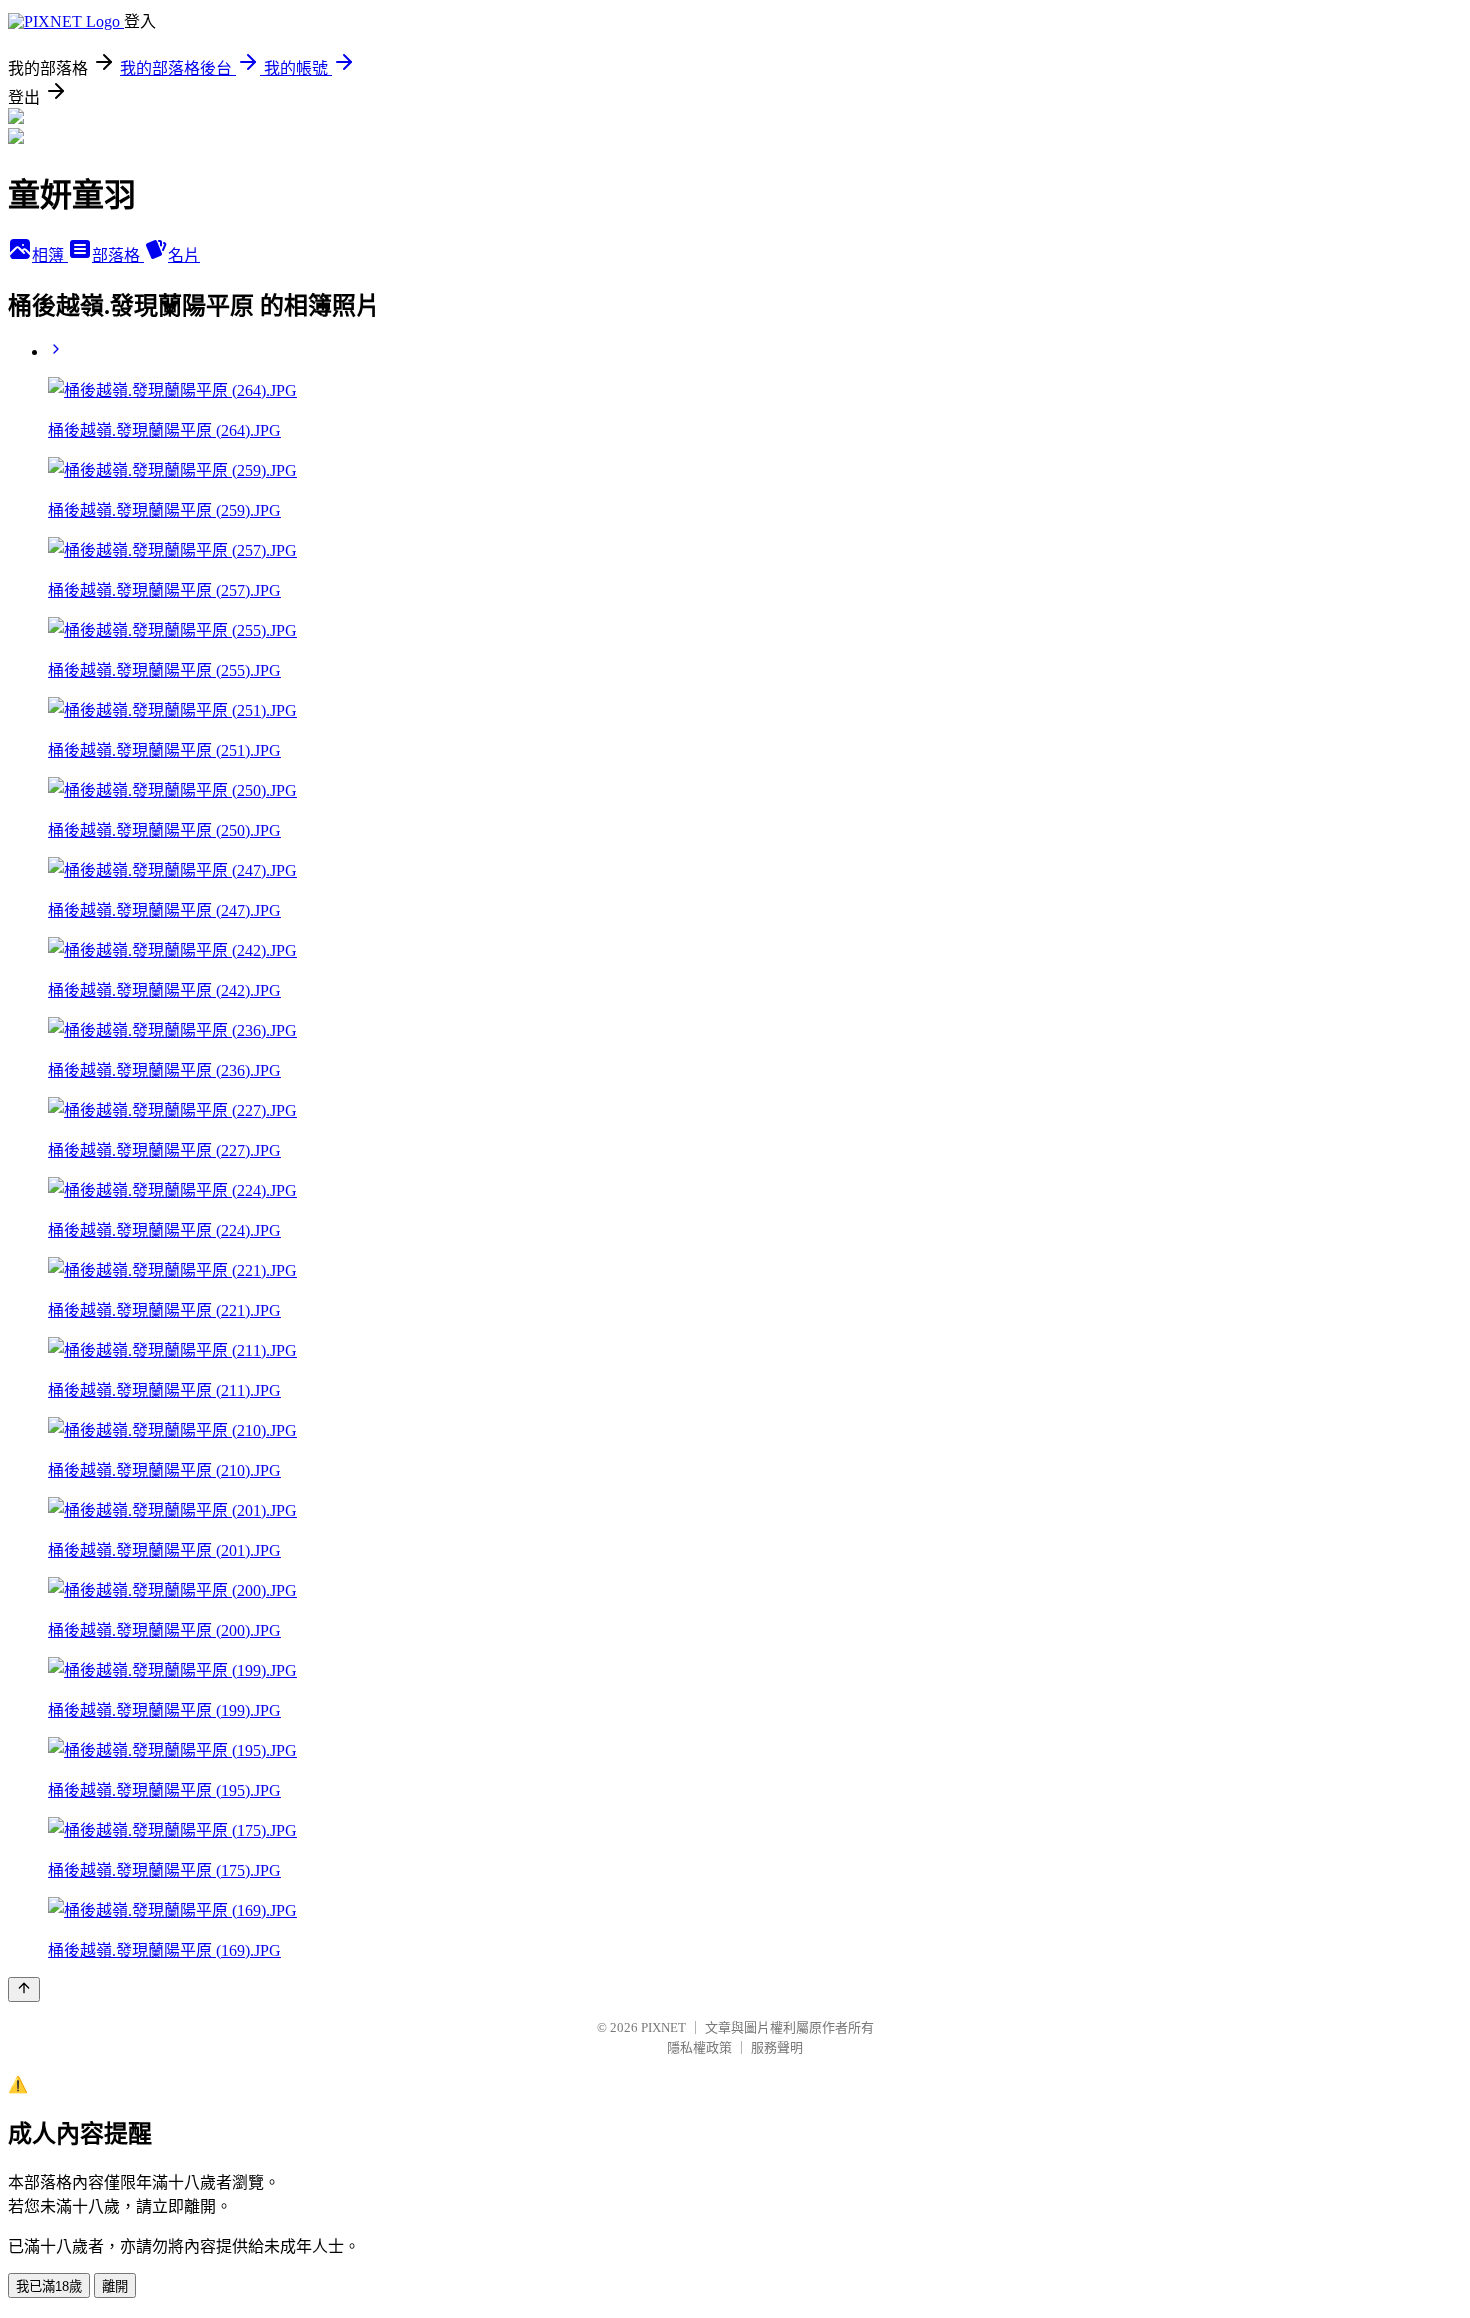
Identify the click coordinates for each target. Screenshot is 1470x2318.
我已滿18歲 (49, 2286)
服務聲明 (777, 2047)
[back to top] (24, 1989)
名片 (184, 255)
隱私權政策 (699, 2047)
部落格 (118, 255)
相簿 (50, 255)
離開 (115, 2286)
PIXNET (663, 2027)
